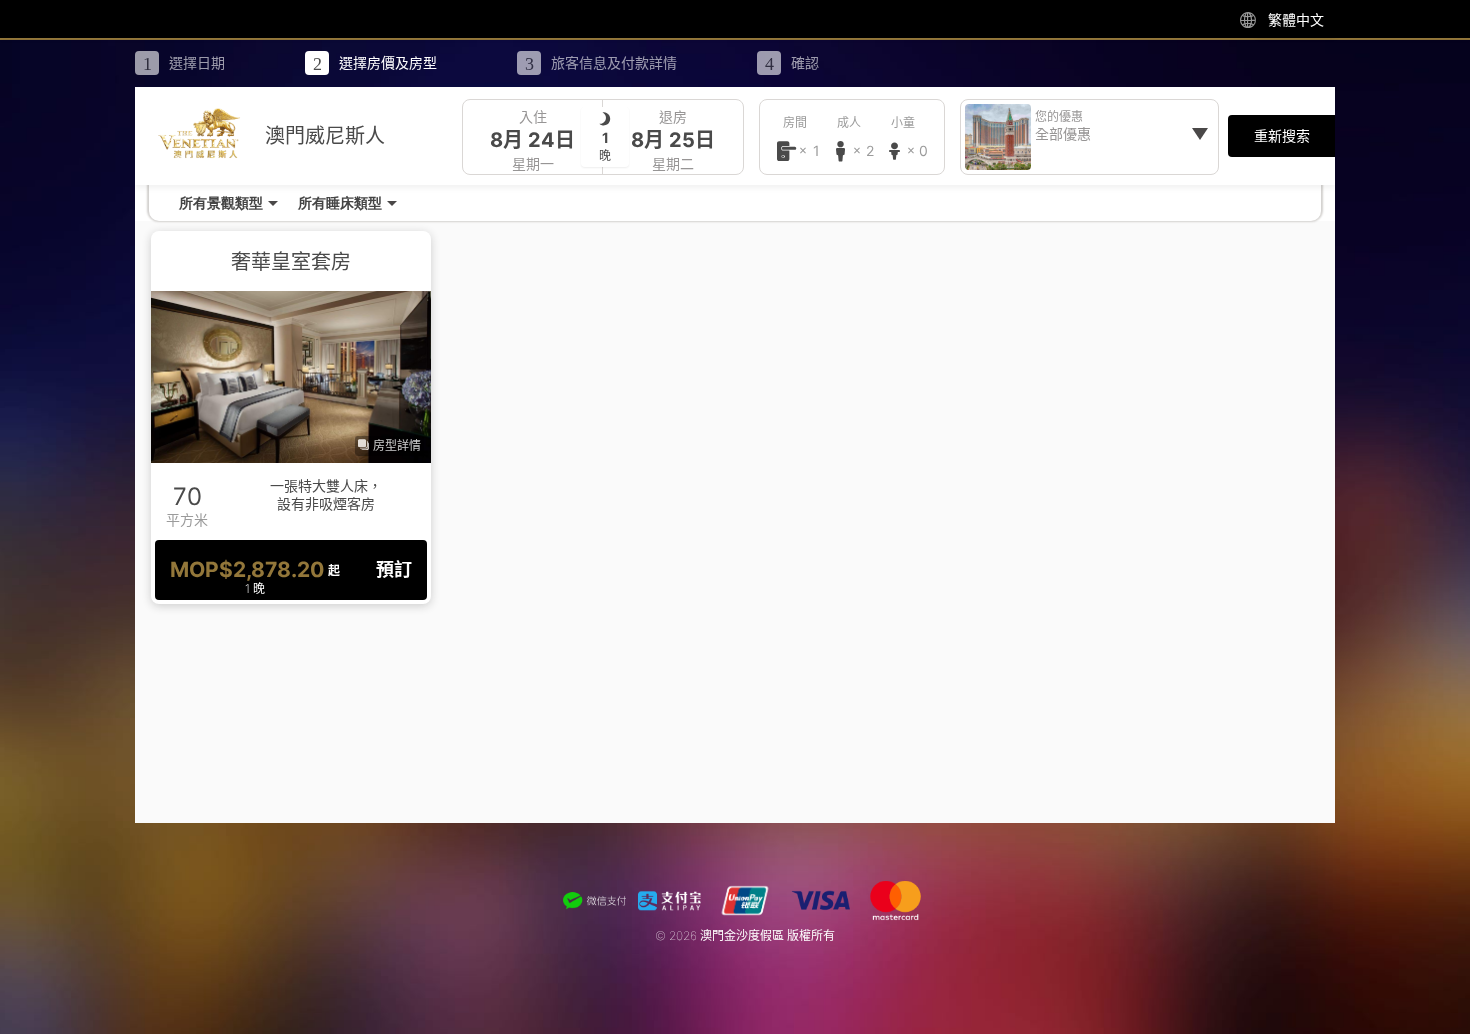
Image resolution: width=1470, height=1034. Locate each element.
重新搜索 (1282, 135)
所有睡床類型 (340, 203)
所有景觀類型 (221, 203)
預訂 (394, 569)
